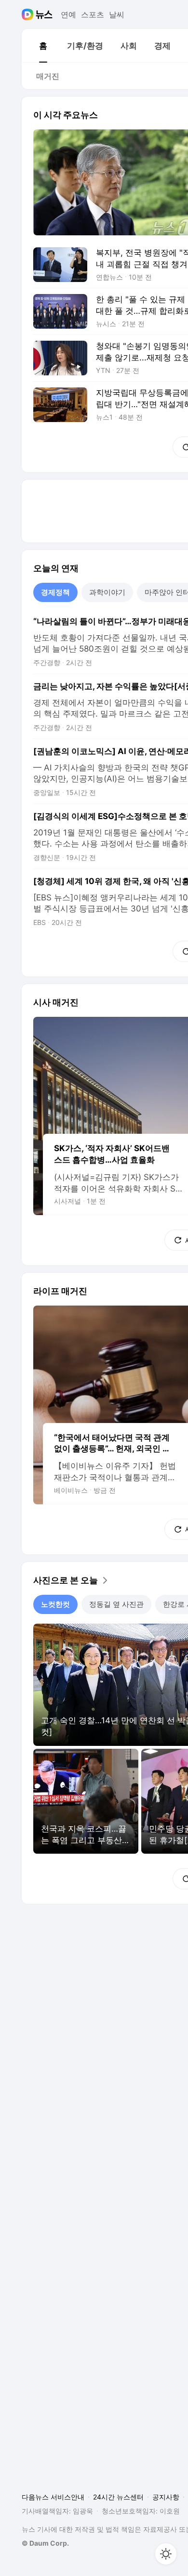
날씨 (117, 14)
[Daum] (29, 14)
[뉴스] (44, 14)
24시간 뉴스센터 (118, 2497)
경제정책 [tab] (55, 592)
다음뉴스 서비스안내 (53, 2497)
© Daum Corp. (45, 2543)
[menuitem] (43, 46)
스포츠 (93, 14)
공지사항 (166, 2497)
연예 (68, 14)
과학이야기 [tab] (107, 592)
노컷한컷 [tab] (55, 1604)
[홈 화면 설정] (166, 2554)
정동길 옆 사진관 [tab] (116, 1604)
